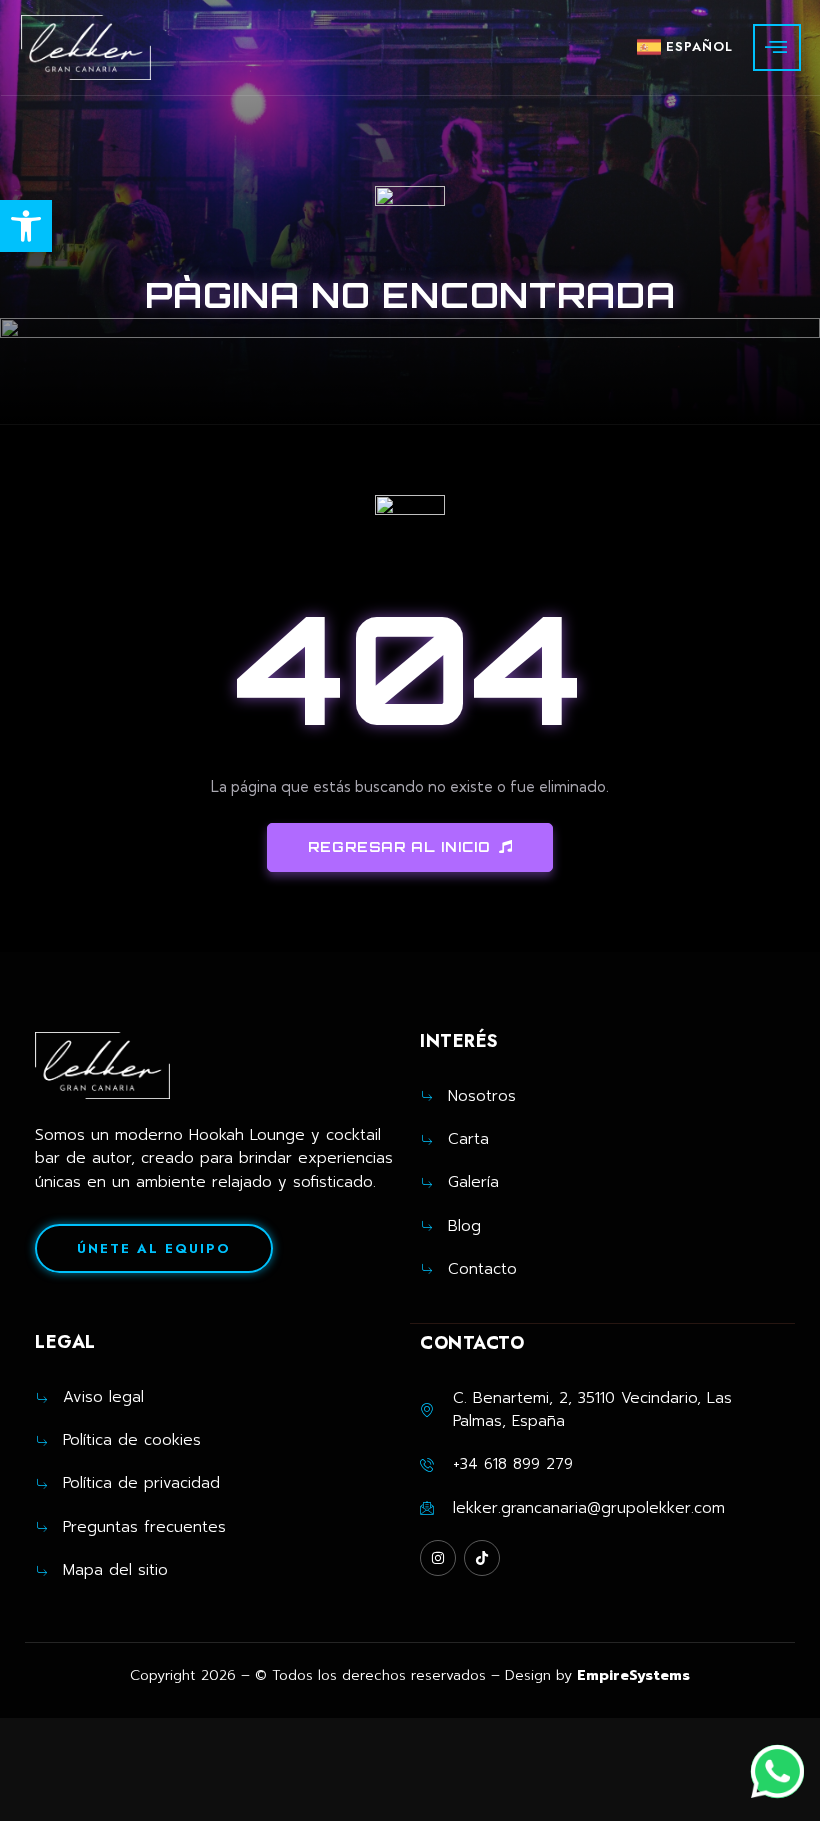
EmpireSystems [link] (633, 1675)
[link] (26, 226)
